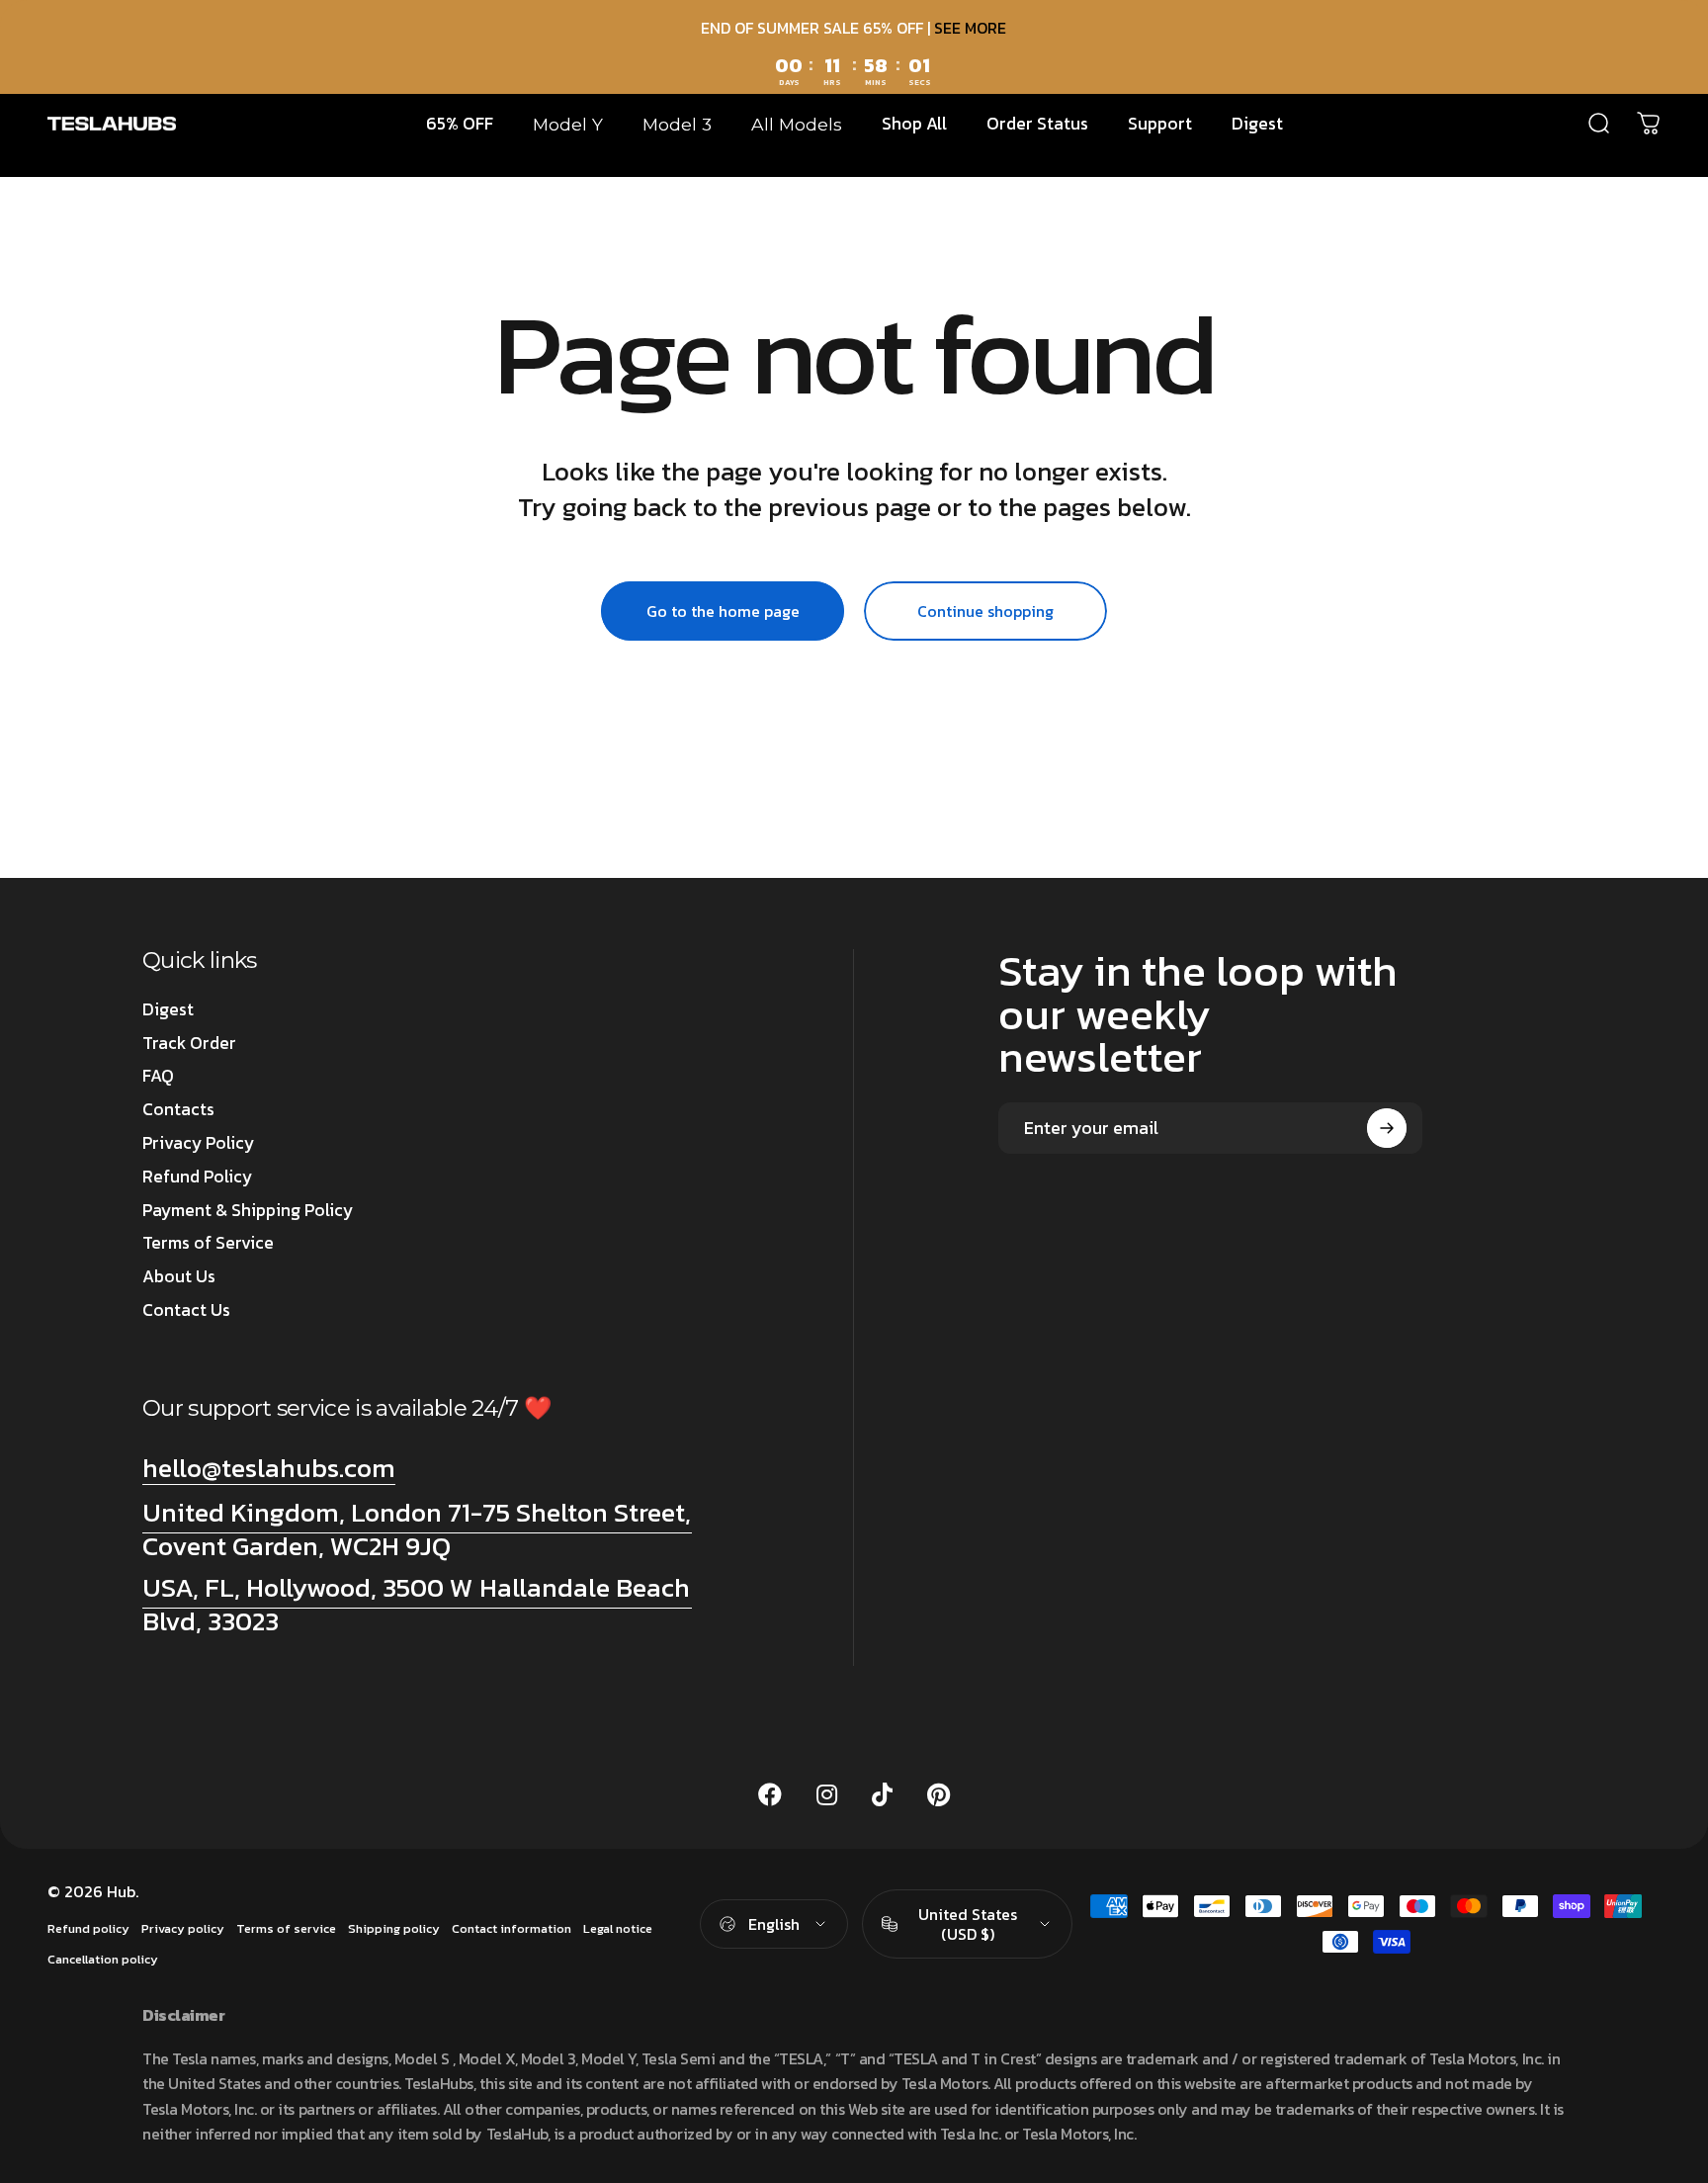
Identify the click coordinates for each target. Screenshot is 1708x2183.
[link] (417, 1529)
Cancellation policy (103, 1959)
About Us (179, 1277)
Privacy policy (183, 1928)
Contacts (178, 1110)
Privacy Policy (198, 1144)
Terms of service (286, 1928)
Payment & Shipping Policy (248, 1211)
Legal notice (618, 1928)
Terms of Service (208, 1244)
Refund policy (88, 1928)
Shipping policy (394, 1928)
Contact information (512, 1928)
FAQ (158, 1077)
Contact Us (186, 1311)
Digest (168, 1010)
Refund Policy (197, 1178)
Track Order (189, 1044)
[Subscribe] (1387, 1128)
